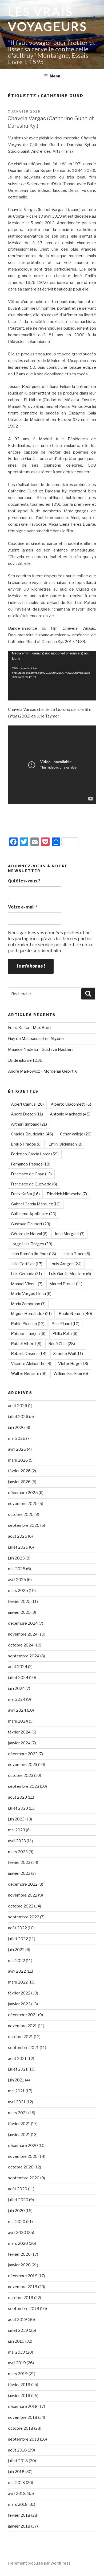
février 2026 (19, 1471)
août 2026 (18, 1406)
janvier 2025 (19, 1612)
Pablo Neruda (75, 1314)
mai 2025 (17, 1569)
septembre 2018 (24, 2439)
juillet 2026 (18, 1417)
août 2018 (17, 2450)
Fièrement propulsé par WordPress (39, 2563)
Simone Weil (68, 1354)
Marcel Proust (66, 1284)
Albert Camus (27, 1104)
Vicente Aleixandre (31, 1364)
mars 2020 (18, 2243)
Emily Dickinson (65, 1144)
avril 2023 (17, 1841)
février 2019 (19, 2385)
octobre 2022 (21, 1906)
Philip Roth (65, 1334)
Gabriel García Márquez (36, 1204)
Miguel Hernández (31, 1314)
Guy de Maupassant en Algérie (36, 1039)
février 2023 (19, 1862)
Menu (55, 76)
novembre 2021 (23, 2026)
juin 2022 (16, 1950)
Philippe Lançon (28, 1334)
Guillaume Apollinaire (34, 1214)
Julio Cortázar (27, 1264)
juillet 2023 (18, 1808)
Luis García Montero (70, 1274)
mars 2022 (18, 1982)
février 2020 (19, 2254)
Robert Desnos (29, 1354)
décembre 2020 (23, 2146)
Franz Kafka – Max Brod (29, 1028)
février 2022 (19, 1993)
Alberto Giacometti (71, 1104)
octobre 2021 (21, 2037)
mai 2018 (17, 2483)
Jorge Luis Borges (32, 1244)
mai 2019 (17, 2352)
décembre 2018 (23, 2407)
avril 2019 (17, 2363)
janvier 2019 (19, 2396)
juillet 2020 (18, 2200)
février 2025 (19, 1602)
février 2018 (19, 2515)
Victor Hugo (73, 1364)
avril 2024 (17, 1710)
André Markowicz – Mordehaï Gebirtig (43, 1071)
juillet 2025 (18, 1547)
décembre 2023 (23, 1754)
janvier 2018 (19, 2526)
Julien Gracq (77, 1254)
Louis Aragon (65, 1264)
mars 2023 (18, 1852)
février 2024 (19, 1732)
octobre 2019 (21, 2298)
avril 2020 (17, 2233)
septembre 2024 (24, 1656)
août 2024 (18, 1667)
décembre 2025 (23, 1493)
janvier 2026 (19, 1482)
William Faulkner (71, 1374)
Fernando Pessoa (31, 1164)
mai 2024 (17, 1699)
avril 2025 (17, 1580)
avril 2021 (17, 2102)
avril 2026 (17, 1449)
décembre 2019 (23, 2276)
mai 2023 (17, 1830)
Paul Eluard (65, 1324)
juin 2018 (16, 2472)
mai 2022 (17, 1961)
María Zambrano (28, 1304)
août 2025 (18, 1536)
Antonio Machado (70, 1114)
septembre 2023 (24, 1786)
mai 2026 (17, 1438)
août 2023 (17, 1797)
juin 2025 (16, 1558)
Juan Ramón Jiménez (33, 1254)
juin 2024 (16, 1689)
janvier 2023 (19, 1873)
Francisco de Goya (31, 1174)
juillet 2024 (18, 1678)
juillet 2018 (18, 2461)
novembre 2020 (23, 2156)
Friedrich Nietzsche (67, 1194)
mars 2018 (18, 2504)
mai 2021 (16, 2091)
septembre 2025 (24, 1525)
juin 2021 (16, 2080)
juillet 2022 (18, 1939)
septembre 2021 (23, 2048)
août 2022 (17, 1928)
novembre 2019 (23, 2287)
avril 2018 (17, 2494)
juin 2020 (16, 2211)
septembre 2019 (24, 2309)
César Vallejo (76, 1134)
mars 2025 (18, 1591)
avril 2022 (17, 1971)
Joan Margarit (69, 1234)
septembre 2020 (24, 2178)
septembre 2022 (24, 1917)
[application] (52, 676)
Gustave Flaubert (31, 1224)
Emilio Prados (26, 1144)
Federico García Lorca (35, 1154)
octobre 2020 (21, 2167)
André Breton (27, 1114)
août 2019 (17, 2320)
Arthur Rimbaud (29, 1124)
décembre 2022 (23, 1884)
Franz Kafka (25, 1194)
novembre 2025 (23, 1504)
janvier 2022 (19, 2004)
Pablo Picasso (28, 1324)
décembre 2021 (23, 2015)
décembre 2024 (23, 1623)
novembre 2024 (23, 1634)
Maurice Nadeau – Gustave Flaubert (41, 1050)
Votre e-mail (23, 907)
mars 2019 (18, 2374)
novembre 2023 (23, 1765)
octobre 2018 (21, 2428)
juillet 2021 (18, 2069)
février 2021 (19, 2124)
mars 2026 (18, 1460)
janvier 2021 (19, 2135)
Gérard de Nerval (29, 1234)
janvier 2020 (19, 2265)
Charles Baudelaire (32, 1134)
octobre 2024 (21, 1645)
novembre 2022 (23, 1895)
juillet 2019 (18, 2330)
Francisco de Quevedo (34, 1184)
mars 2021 (18, 2113)
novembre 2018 (23, 2417)
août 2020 (18, 2189)
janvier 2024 (19, 1743)
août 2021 (17, 2059)
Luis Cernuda (26, 1274)
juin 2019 (16, 2341)
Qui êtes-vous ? (24, 881)
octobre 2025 (21, 1515)
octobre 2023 (21, 1776)
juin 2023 (16, 1819)
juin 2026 (16, 1428)
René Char (62, 1344)
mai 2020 (17, 2222)
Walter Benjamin (29, 1374)
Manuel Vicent (27, 1284)
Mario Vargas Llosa (31, 1294)
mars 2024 (18, 1721)
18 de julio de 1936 (25, 1060)
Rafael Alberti (26, 1344)
